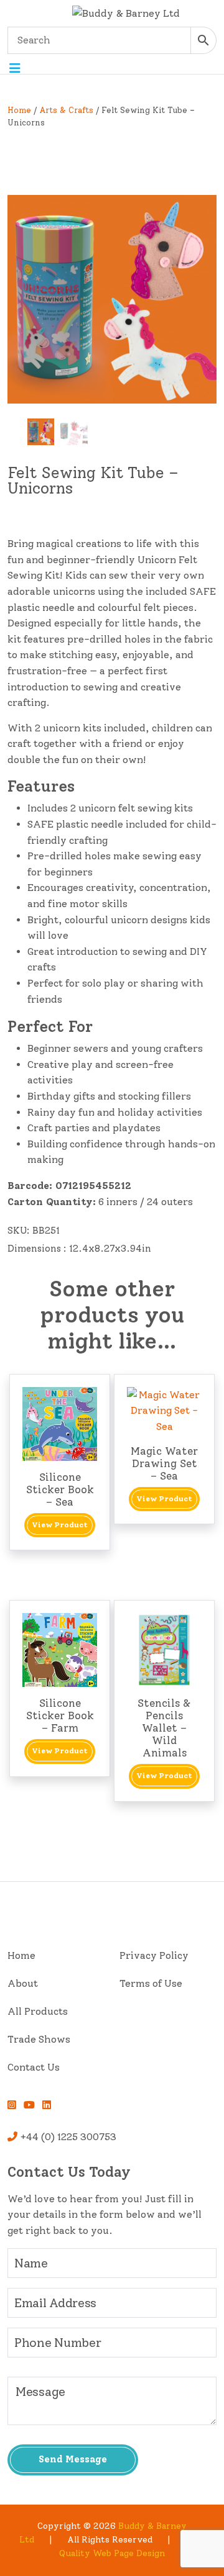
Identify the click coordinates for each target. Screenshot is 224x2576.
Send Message (73, 2459)
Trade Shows (39, 2039)
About (23, 1983)
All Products (38, 2011)
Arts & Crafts (66, 110)
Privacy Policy (154, 1955)
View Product (60, 1525)
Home (19, 110)
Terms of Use (151, 1983)
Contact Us (34, 2067)
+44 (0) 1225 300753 (67, 2137)
